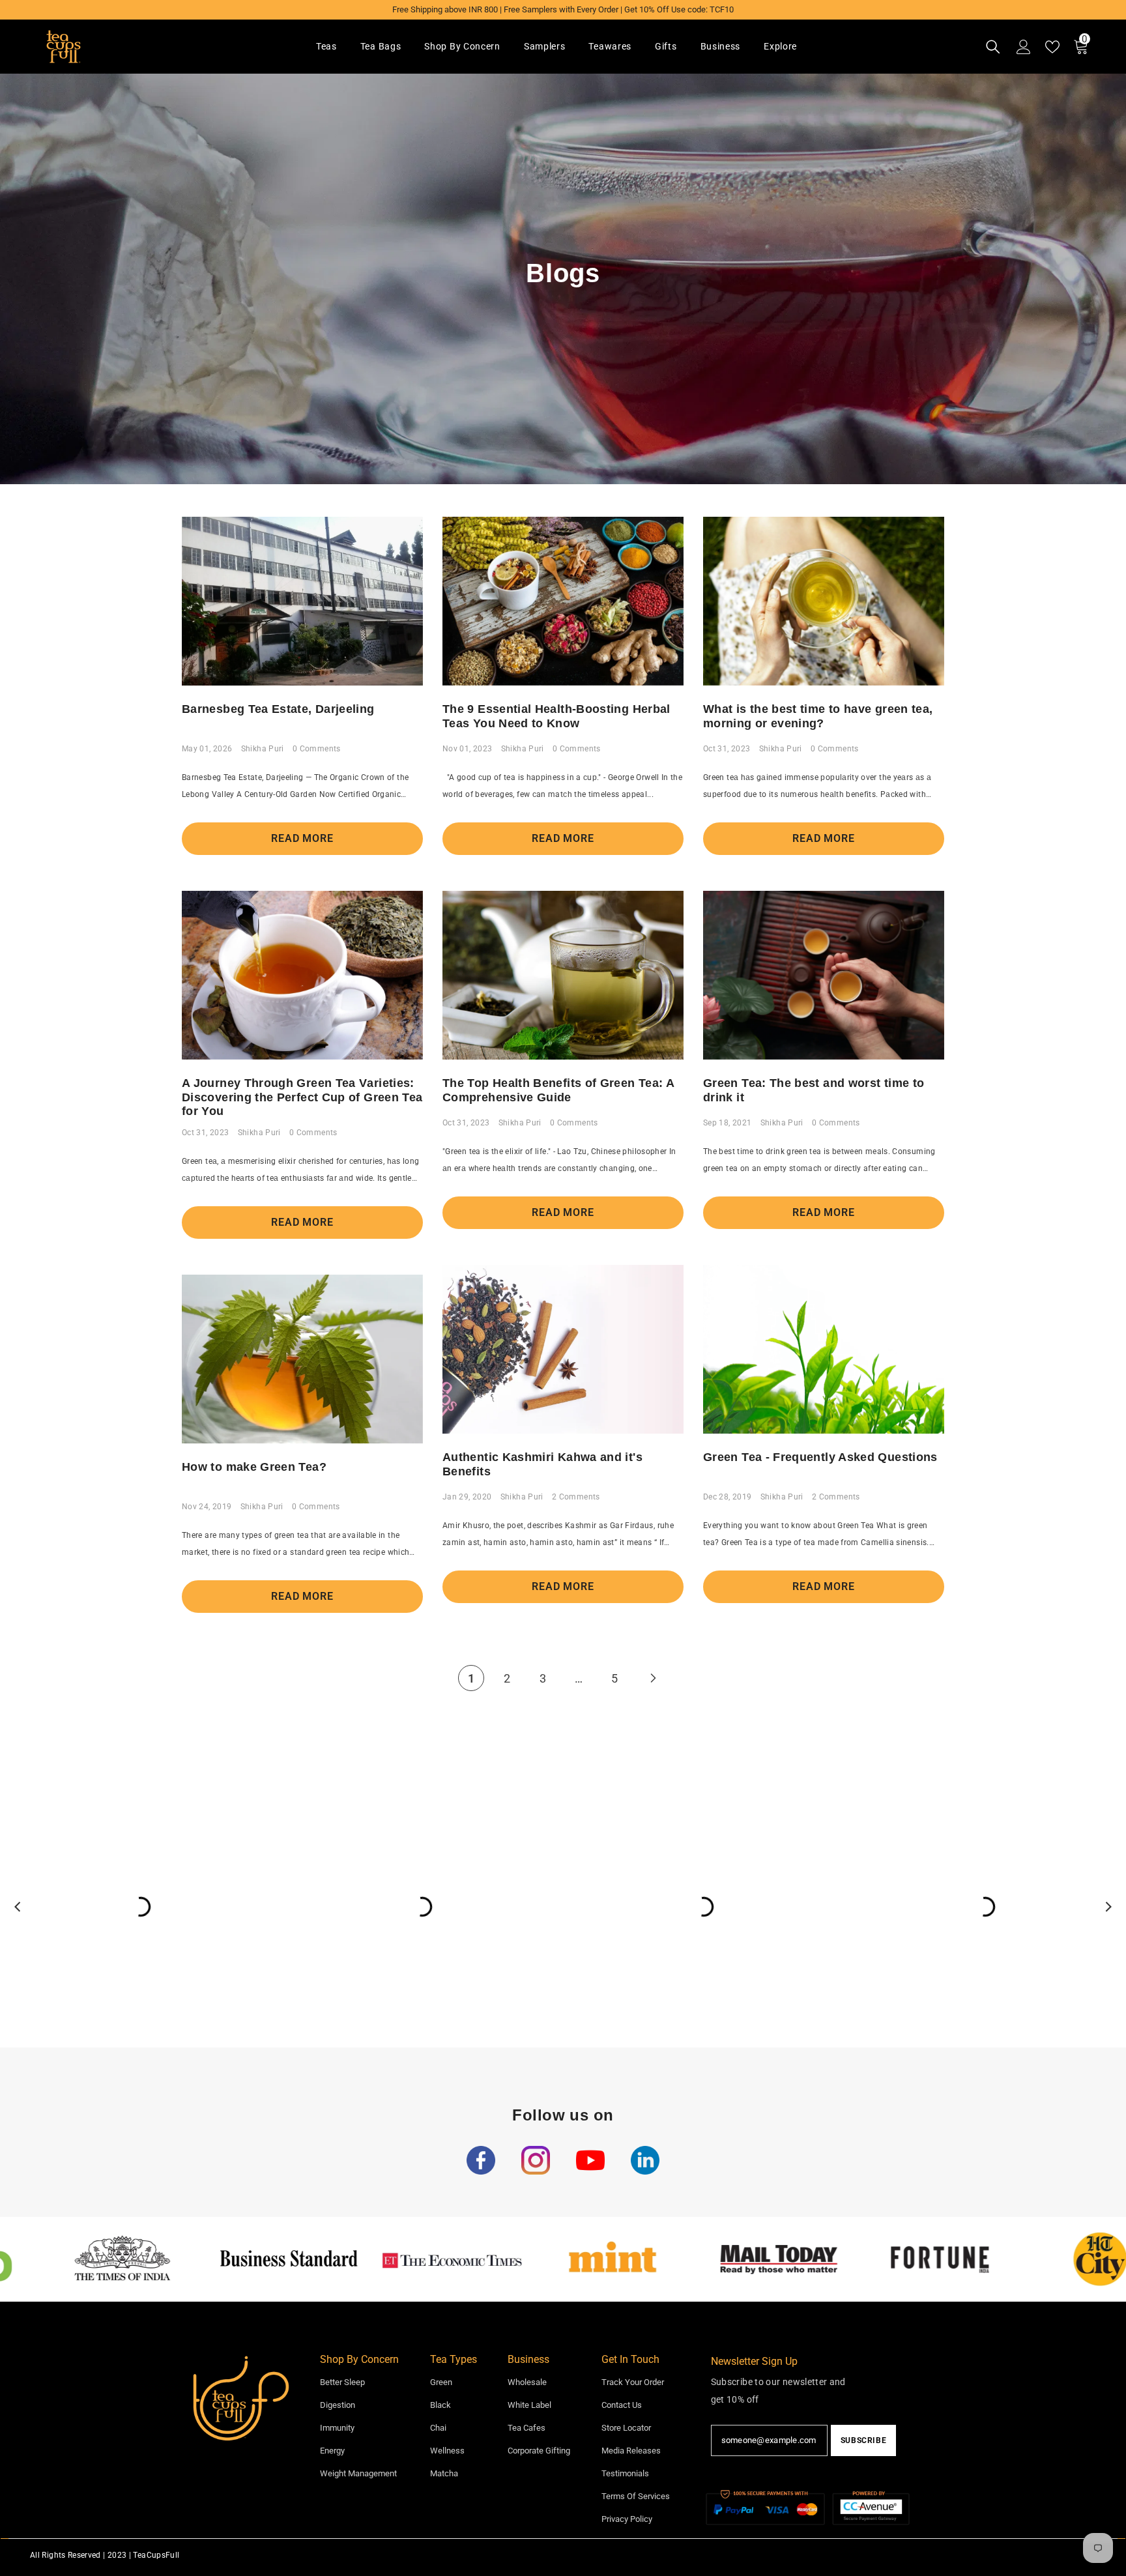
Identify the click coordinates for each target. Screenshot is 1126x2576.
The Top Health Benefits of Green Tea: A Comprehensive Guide (558, 1090)
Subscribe (863, 2440)
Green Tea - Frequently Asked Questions (820, 1457)
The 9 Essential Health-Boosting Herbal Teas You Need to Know (556, 716)
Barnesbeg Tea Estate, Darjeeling (278, 709)
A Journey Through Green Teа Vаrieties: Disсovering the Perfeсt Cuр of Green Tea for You (302, 1097)
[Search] (993, 47)
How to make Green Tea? (254, 1467)
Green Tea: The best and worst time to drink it (814, 1090)
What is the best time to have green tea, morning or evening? (818, 716)
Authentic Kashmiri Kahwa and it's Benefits (542, 1464)
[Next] (653, 1678)
